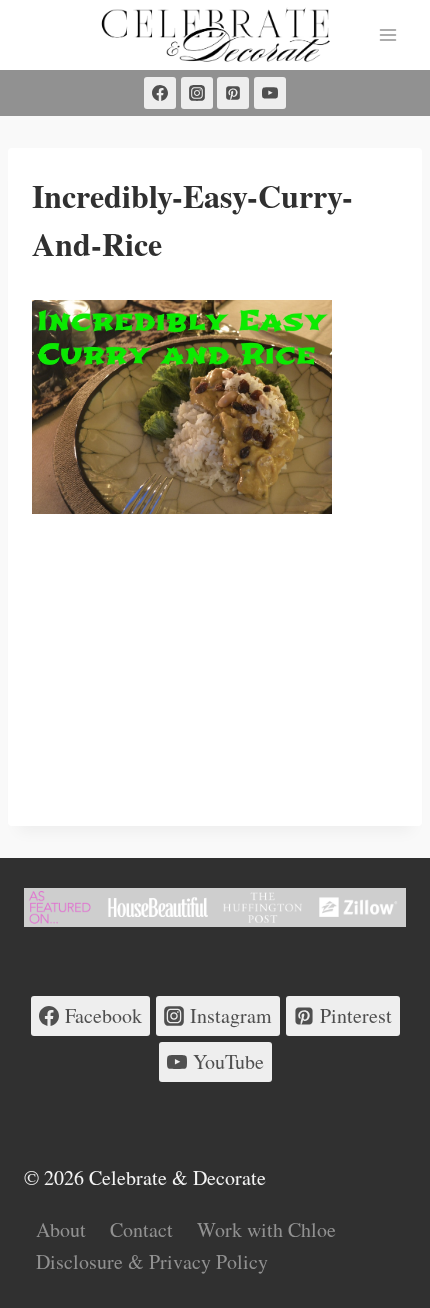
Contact (141, 1229)
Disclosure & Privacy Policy (152, 1261)
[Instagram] (197, 93)
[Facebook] (160, 93)
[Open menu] (387, 34)
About (61, 1229)
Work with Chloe (266, 1229)
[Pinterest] (233, 93)
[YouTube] (270, 93)
